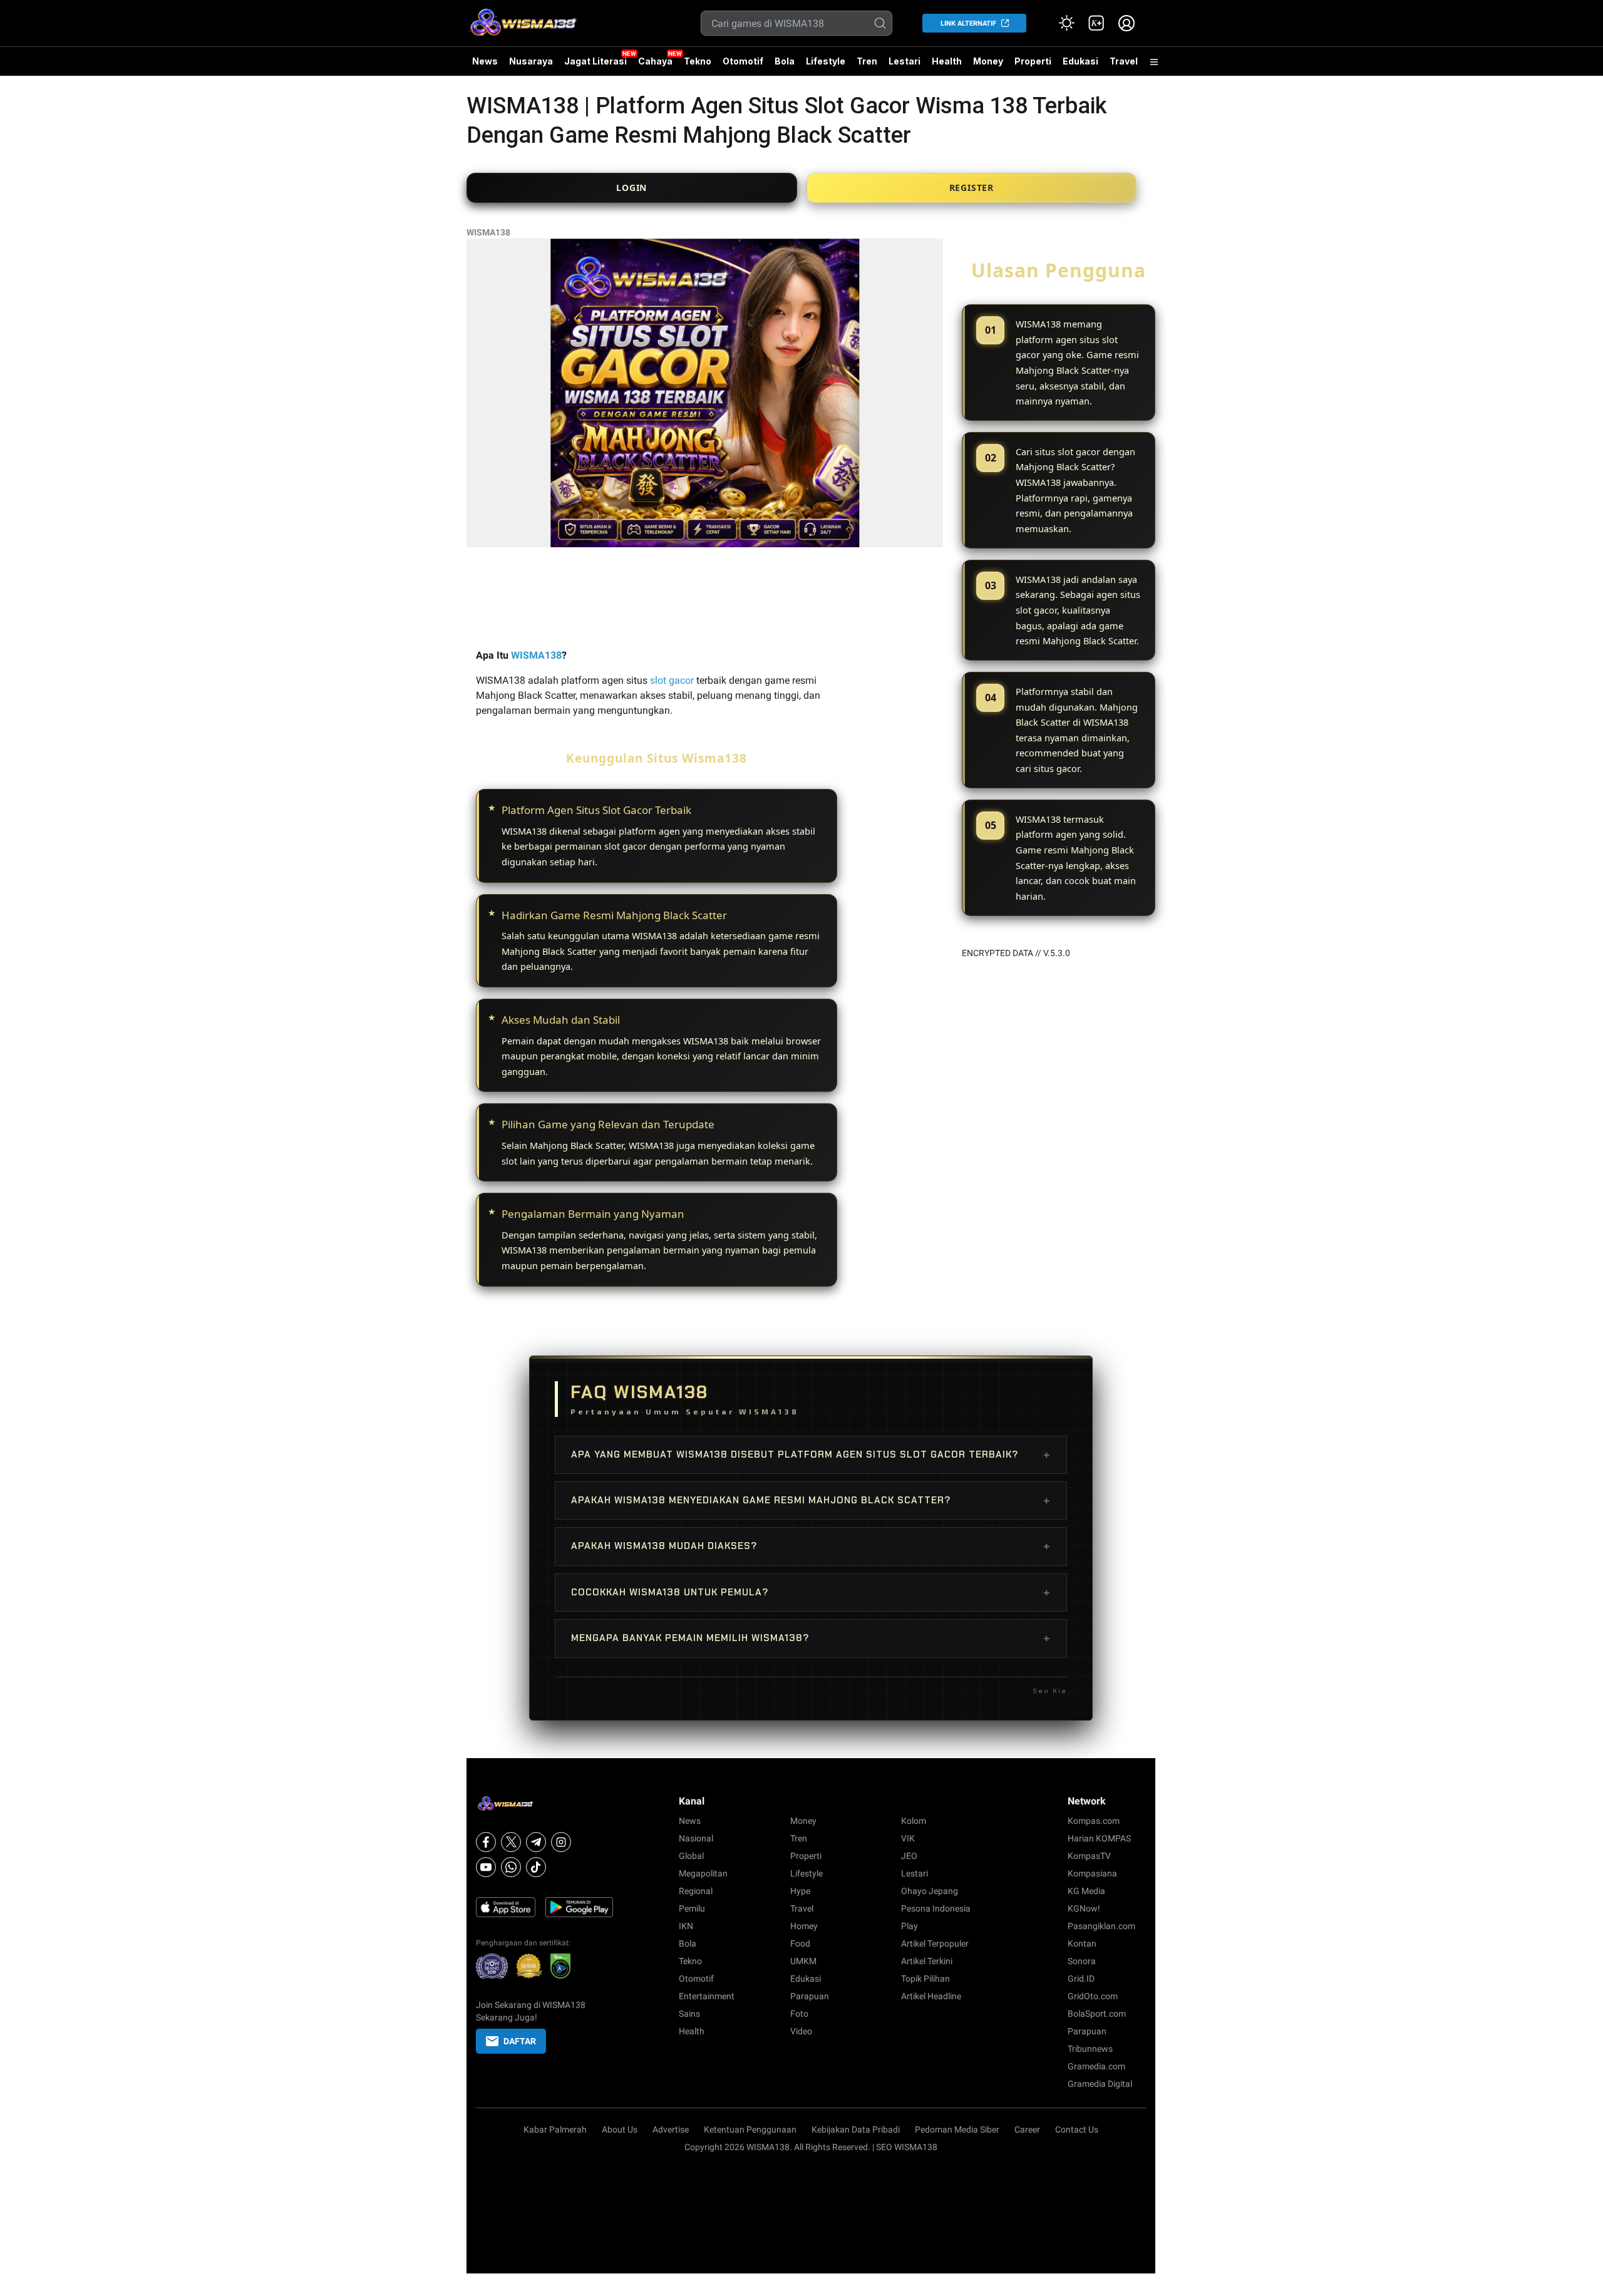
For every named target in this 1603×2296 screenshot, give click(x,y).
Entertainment (707, 1996)
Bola (785, 61)
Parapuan (810, 1996)
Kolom (914, 1821)
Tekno (698, 61)
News (485, 61)
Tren (867, 61)
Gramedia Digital (1100, 2084)
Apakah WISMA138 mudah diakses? (811, 1546)
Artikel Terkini (927, 1961)
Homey (804, 1926)
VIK (908, 1838)
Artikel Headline (931, 1996)
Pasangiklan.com (1101, 1926)
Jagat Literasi (595, 61)
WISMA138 (488, 232)
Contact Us (1077, 2129)
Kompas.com (1094, 1821)
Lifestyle (826, 61)
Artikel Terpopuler (935, 1943)
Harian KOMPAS (1099, 1838)
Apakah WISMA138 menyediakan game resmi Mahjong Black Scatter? (811, 1500)
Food (800, 1943)
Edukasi (1080, 61)
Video (801, 2031)
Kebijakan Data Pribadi (856, 2129)
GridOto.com (1093, 1996)
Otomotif (743, 61)
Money (988, 61)
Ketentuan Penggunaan (750, 2129)
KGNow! (1084, 1908)
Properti (1033, 61)
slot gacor (672, 680)
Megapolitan (703, 1873)
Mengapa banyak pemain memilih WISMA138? (811, 1638)
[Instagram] (561, 1842)
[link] (1096, 23)
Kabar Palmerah (555, 2129)
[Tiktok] (536, 1867)
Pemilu (692, 1908)
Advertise (671, 2129)
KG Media (1086, 1891)
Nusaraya (531, 61)
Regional (696, 1891)
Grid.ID (1081, 1979)
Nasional (696, 1838)
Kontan (1082, 1943)
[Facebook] (486, 1842)
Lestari (905, 66)
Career (1027, 2129)
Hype (800, 1891)
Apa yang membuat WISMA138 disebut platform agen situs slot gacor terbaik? (811, 1454)
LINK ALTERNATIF (968, 23)
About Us (620, 2129)
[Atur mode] (1066, 23)
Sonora (1082, 1961)
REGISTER (972, 188)
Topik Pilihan (925, 1979)
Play (910, 1926)
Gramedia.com (1096, 2066)
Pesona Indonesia (936, 1908)
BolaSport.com (1097, 2014)
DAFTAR (520, 2041)
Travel (1124, 61)
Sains (689, 2014)
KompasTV (1089, 1856)
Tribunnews (1090, 2049)
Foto (799, 2014)
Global (691, 1856)
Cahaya (655, 61)
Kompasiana (1092, 1873)
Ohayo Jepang (930, 1891)
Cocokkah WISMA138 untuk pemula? (811, 1592)
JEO (909, 1856)
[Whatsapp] (511, 1867)
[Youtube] (486, 1867)
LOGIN (631, 188)
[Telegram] (536, 1842)
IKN (686, 1926)
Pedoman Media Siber (957, 2129)
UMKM (803, 1961)
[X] (511, 1842)
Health (947, 61)
